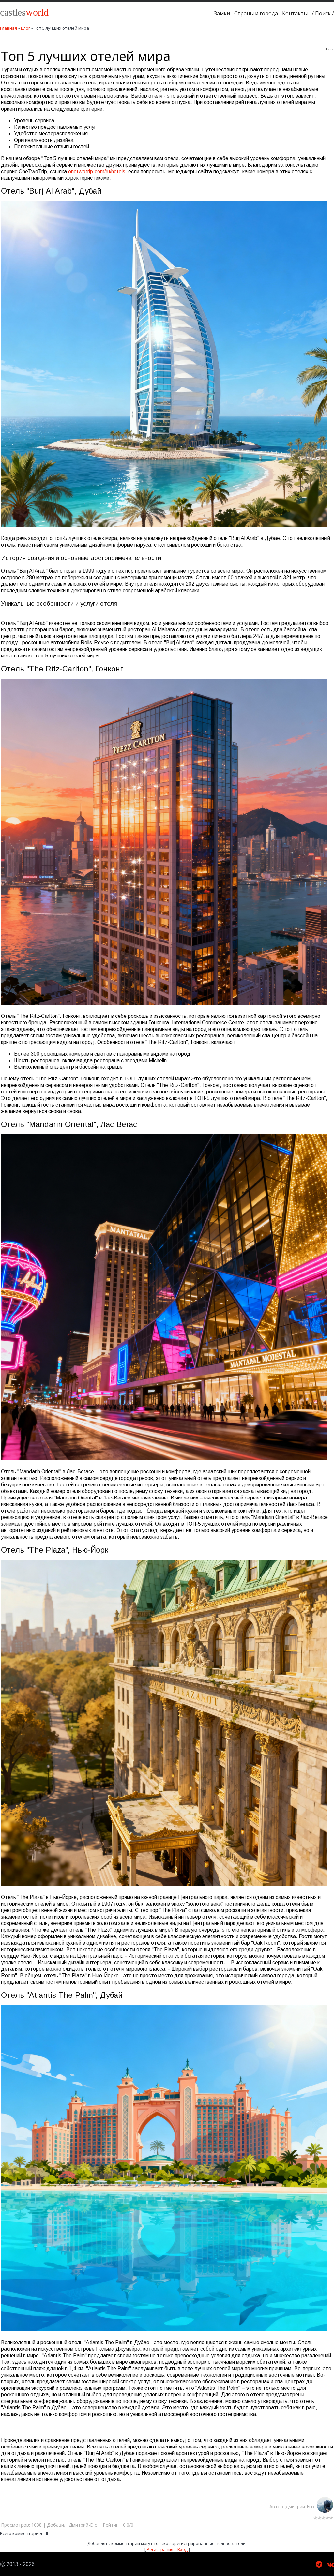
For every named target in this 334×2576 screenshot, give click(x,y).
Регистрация (160, 2549)
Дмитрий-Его (301, 2506)
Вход (182, 2549)
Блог (25, 28)
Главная (8, 28)
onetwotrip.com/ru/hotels (97, 171)
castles (24, 12)
